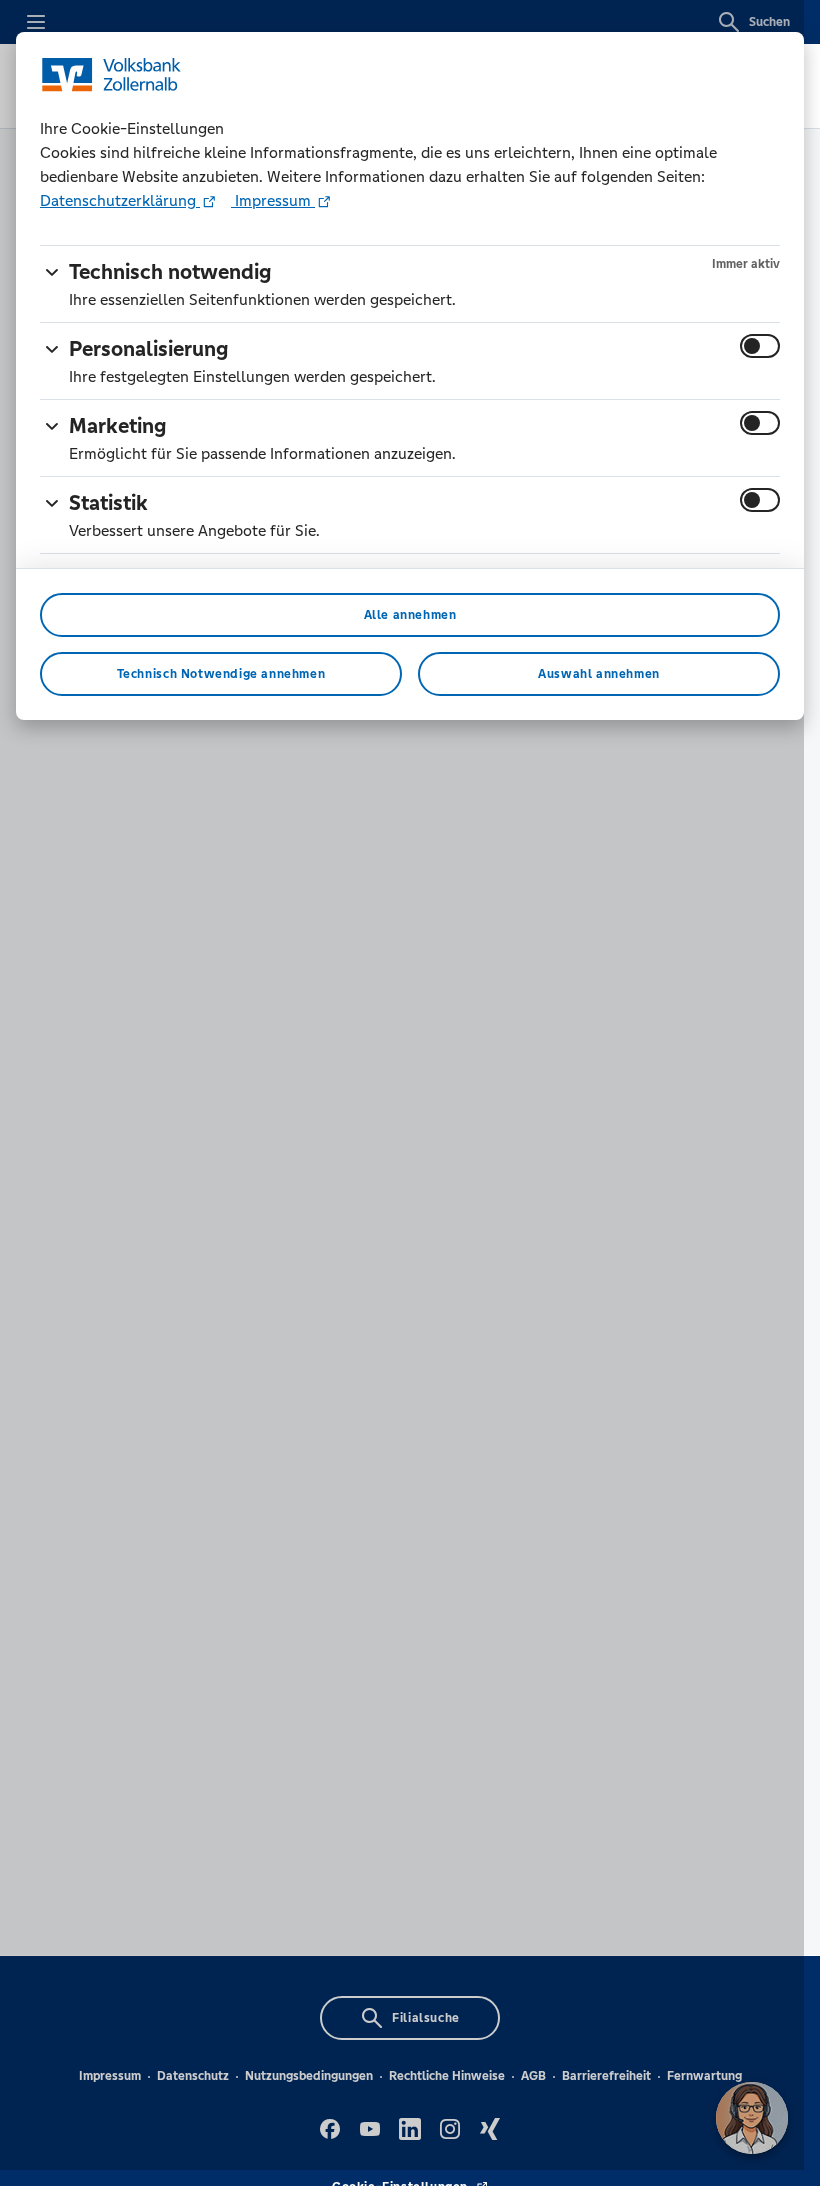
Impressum (273, 200)
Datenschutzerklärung (120, 200)
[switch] (760, 346)
